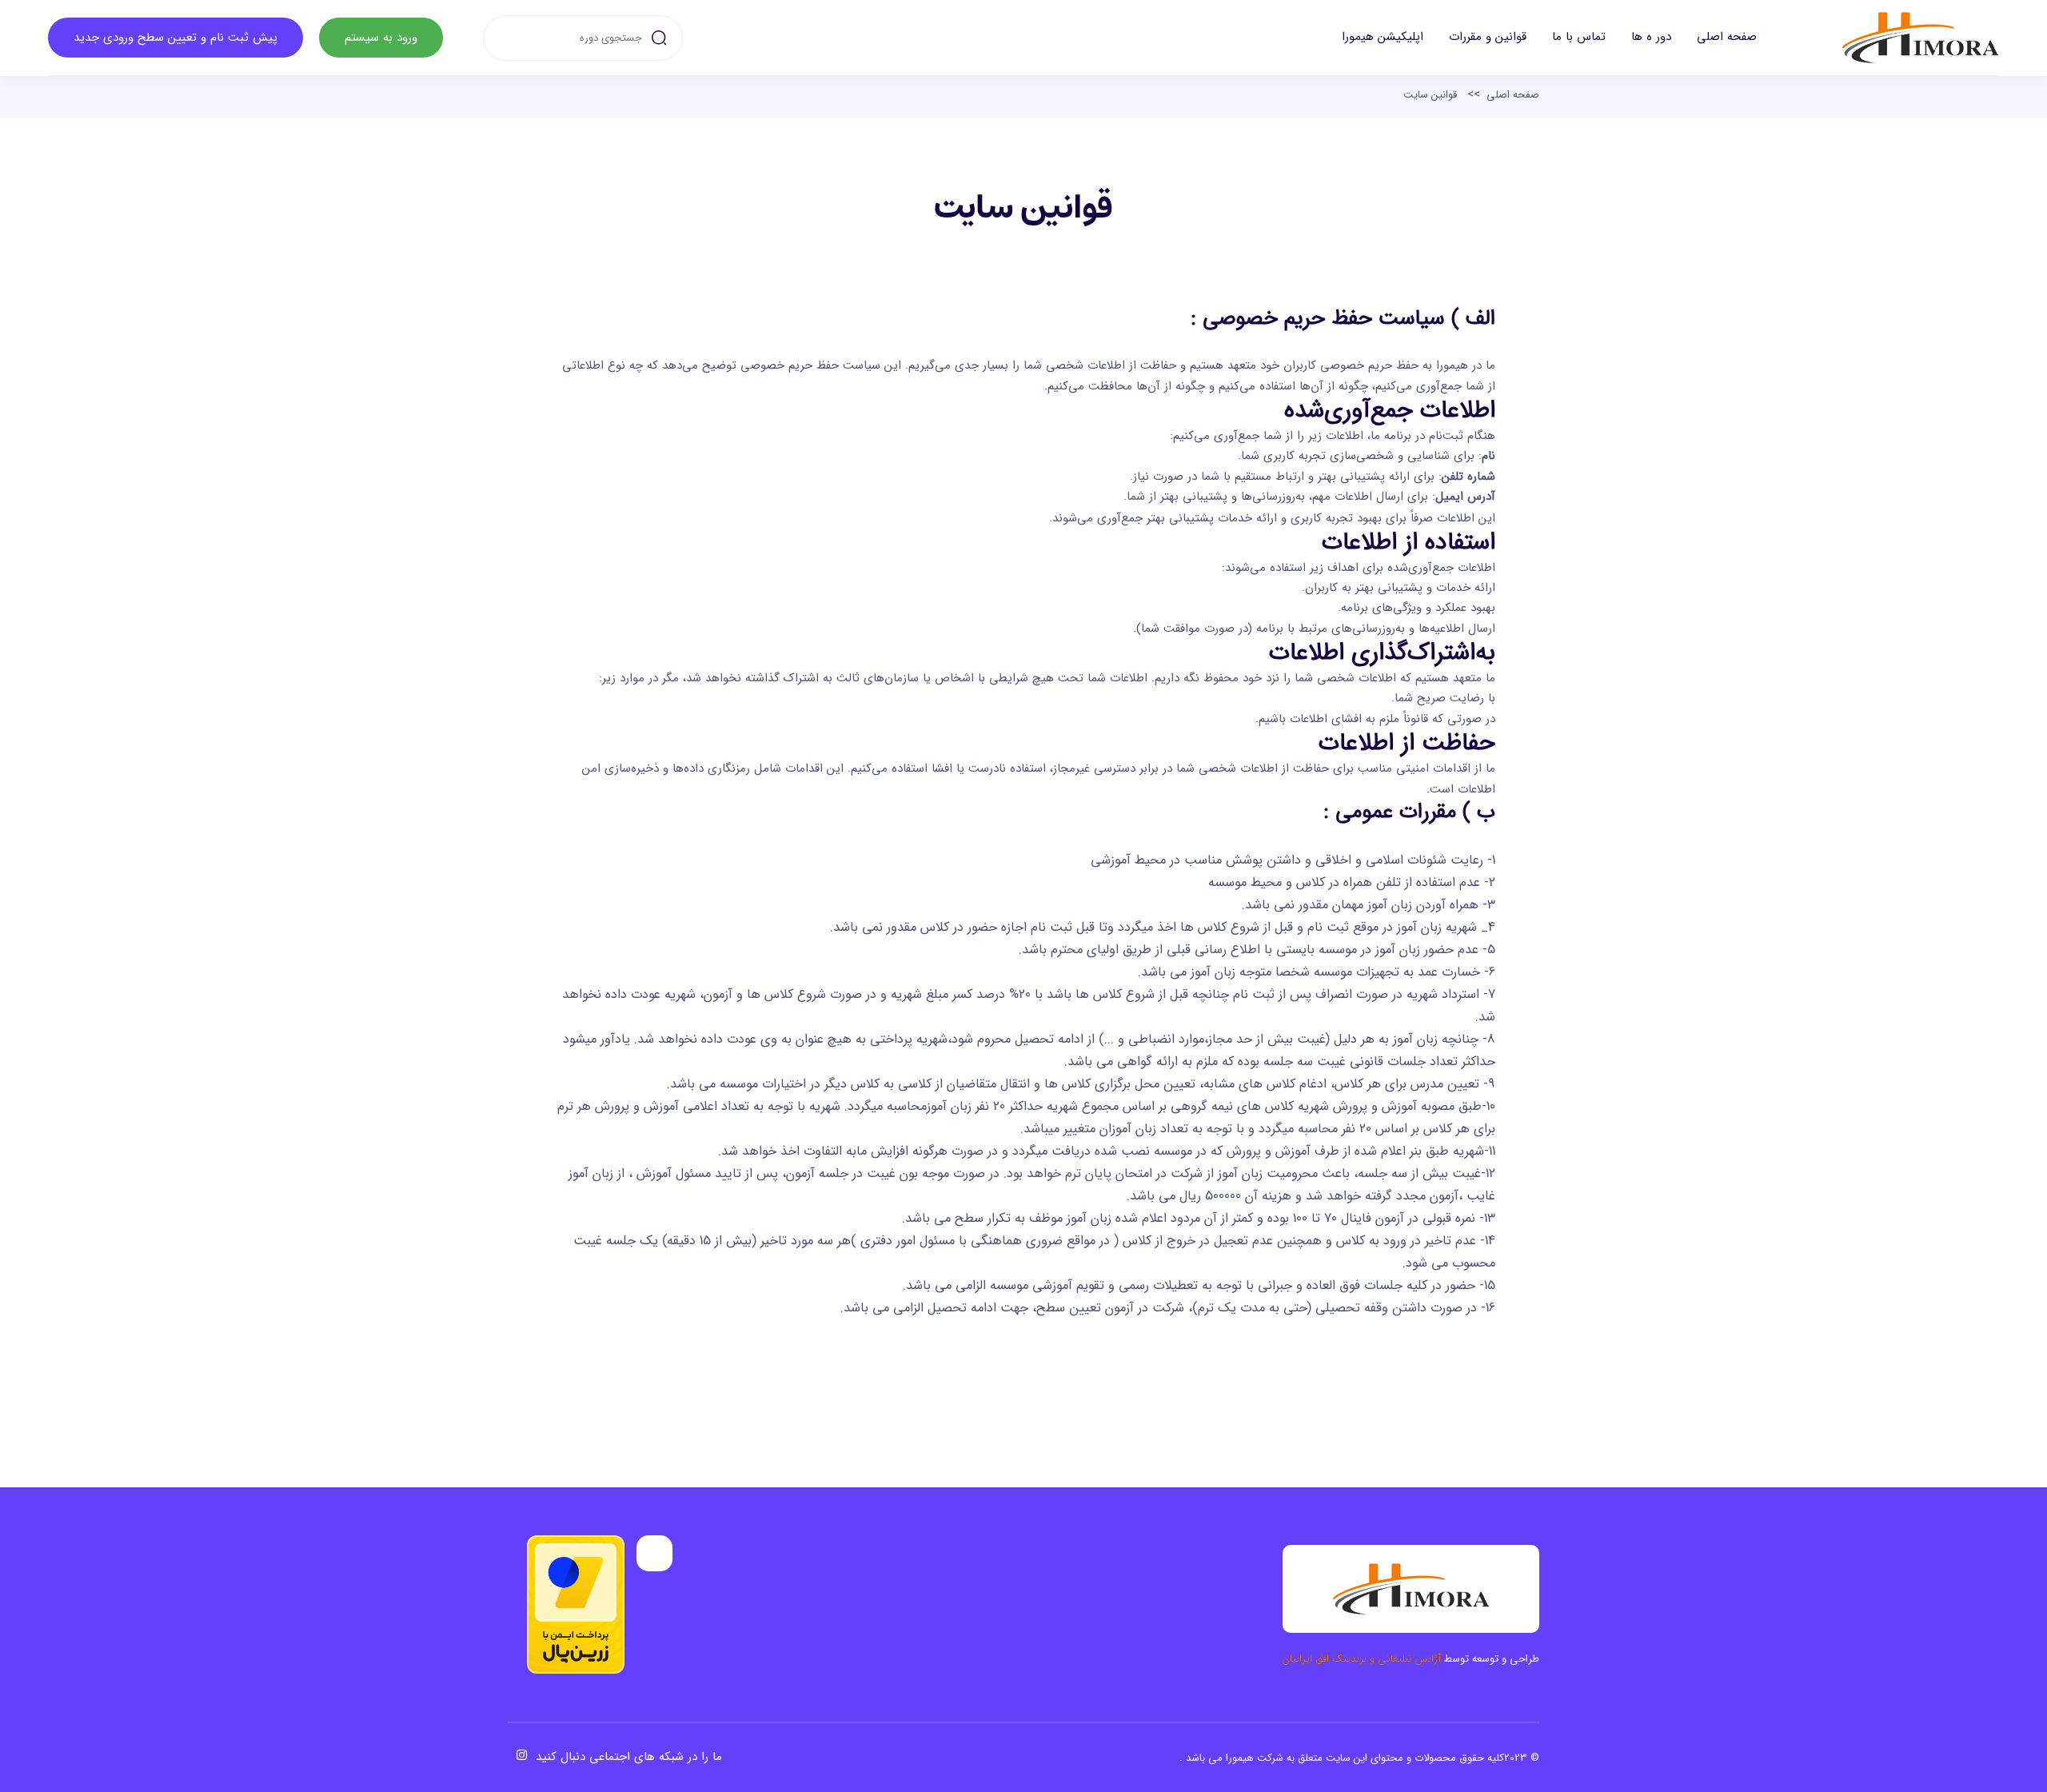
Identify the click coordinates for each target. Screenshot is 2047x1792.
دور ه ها (1651, 37)
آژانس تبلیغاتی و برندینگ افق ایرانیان (1362, 1659)
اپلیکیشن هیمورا (1383, 37)
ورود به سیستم (381, 38)
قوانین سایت (1430, 95)
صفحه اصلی (1727, 37)
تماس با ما (1579, 37)
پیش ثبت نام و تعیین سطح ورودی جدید (176, 38)
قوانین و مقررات (1488, 37)
